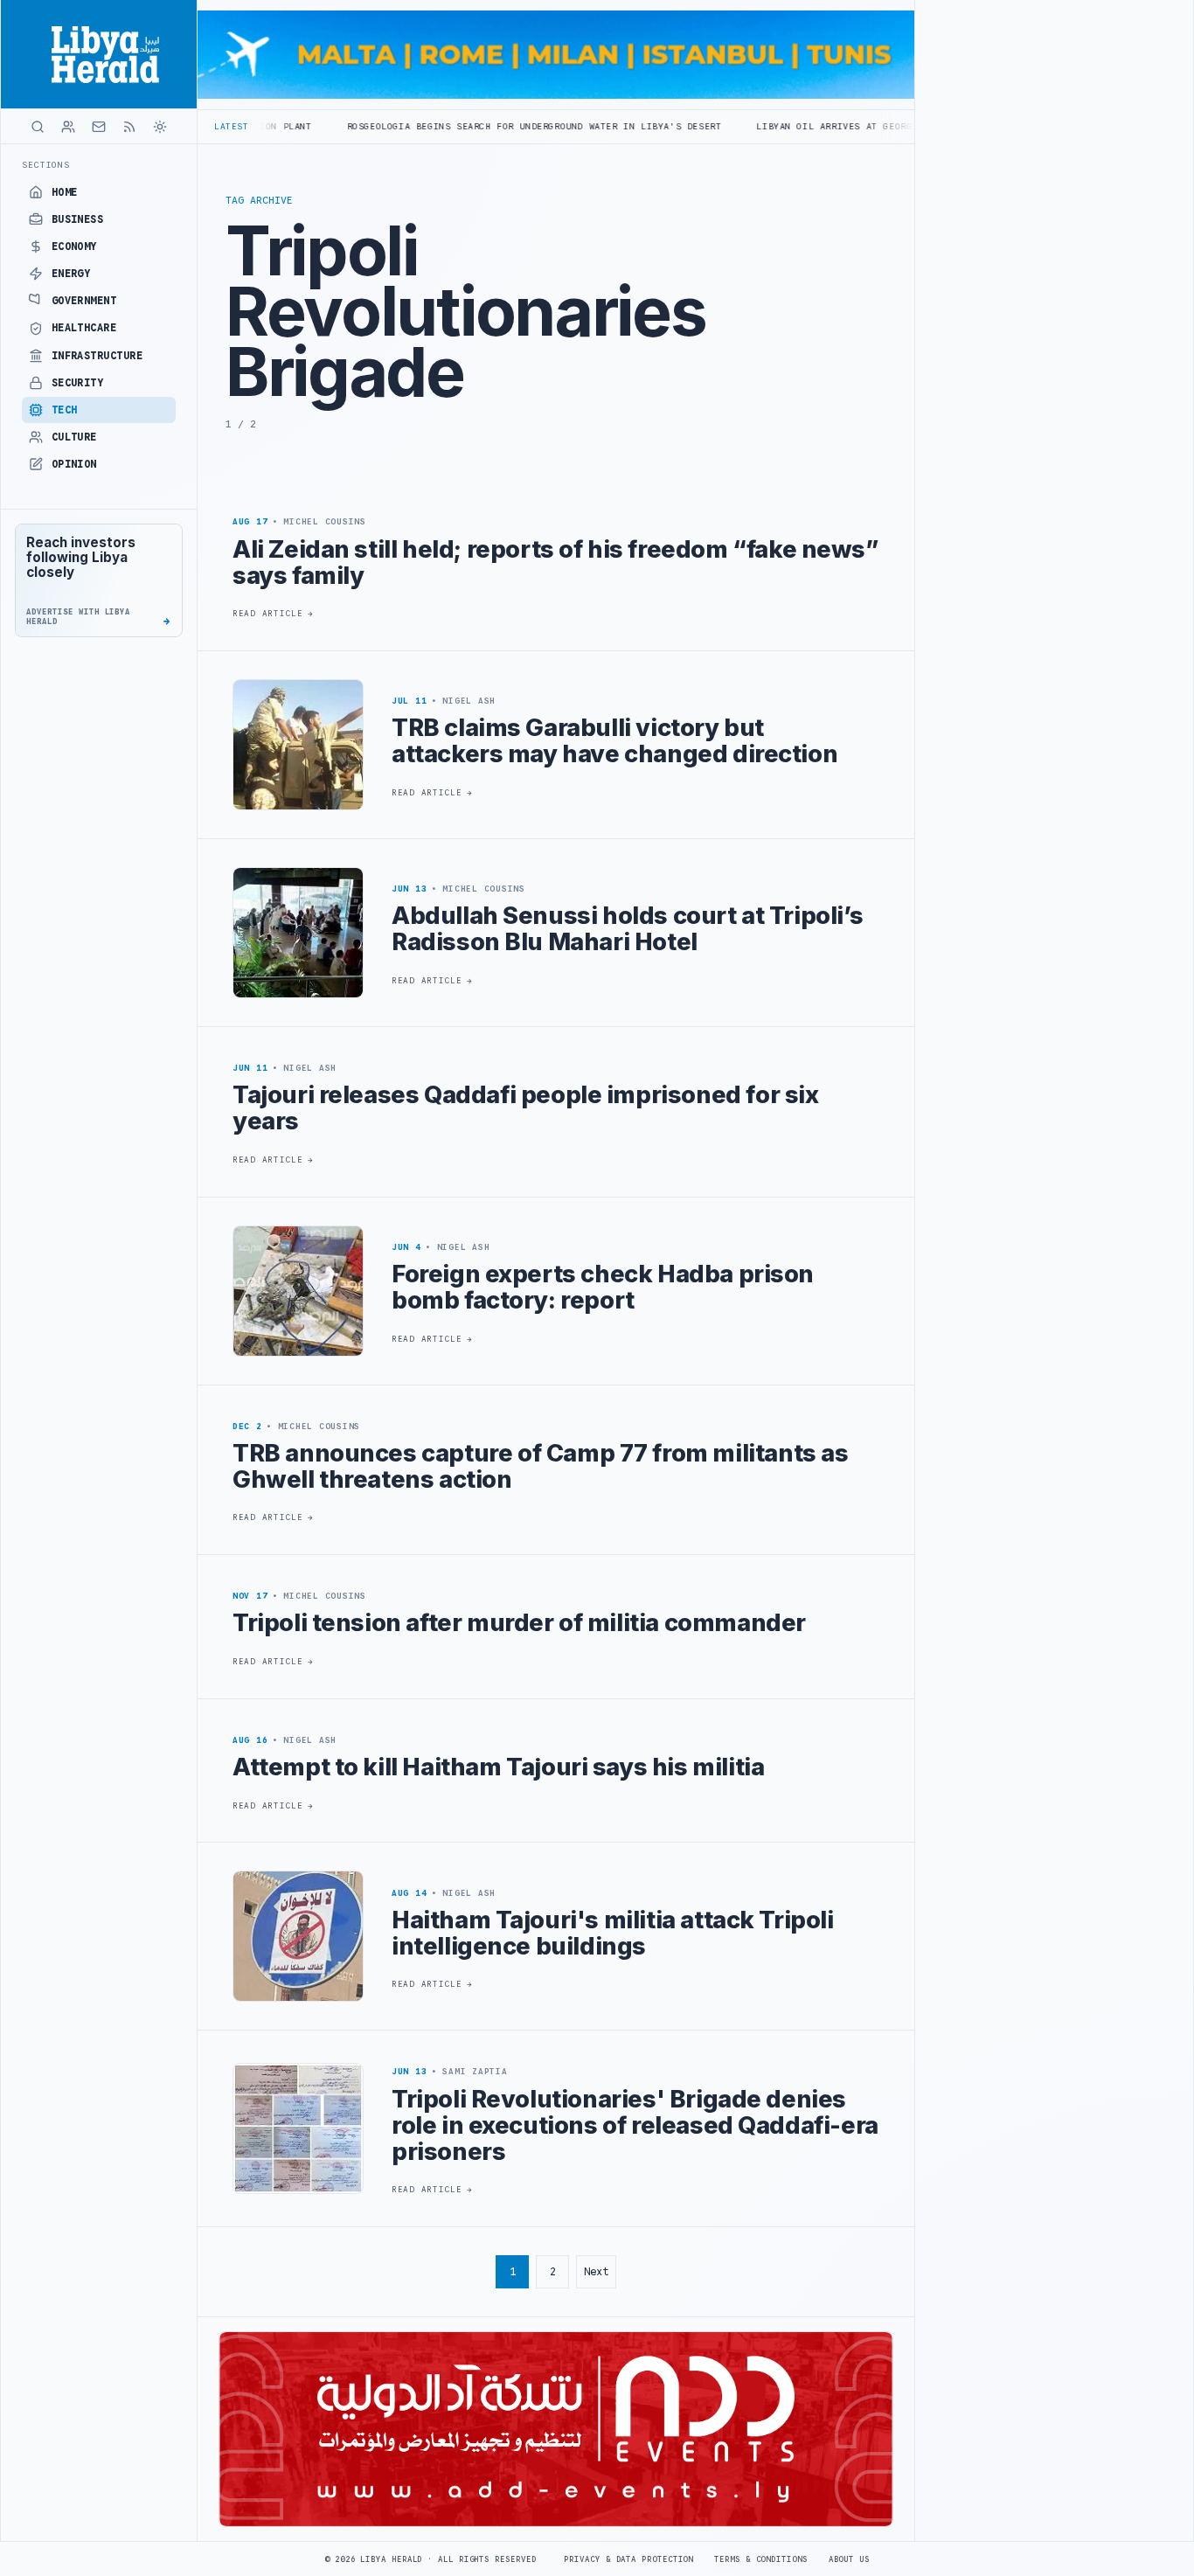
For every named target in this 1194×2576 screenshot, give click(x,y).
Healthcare (84, 328)
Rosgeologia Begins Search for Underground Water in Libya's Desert (441, 126)
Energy (71, 274)
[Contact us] (99, 127)
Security (78, 383)
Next (596, 2271)
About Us (849, 2559)
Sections (46, 165)
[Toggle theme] (160, 127)
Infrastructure (97, 356)
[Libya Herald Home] (99, 54)
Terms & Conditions (760, 2559)
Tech (65, 410)
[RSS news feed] (129, 127)
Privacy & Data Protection (628, 2559)
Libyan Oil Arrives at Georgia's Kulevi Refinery (799, 126)
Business (78, 219)
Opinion (74, 464)
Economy (74, 246)
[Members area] (68, 127)
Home (65, 192)
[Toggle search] (38, 127)
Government (84, 301)
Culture (74, 437)
